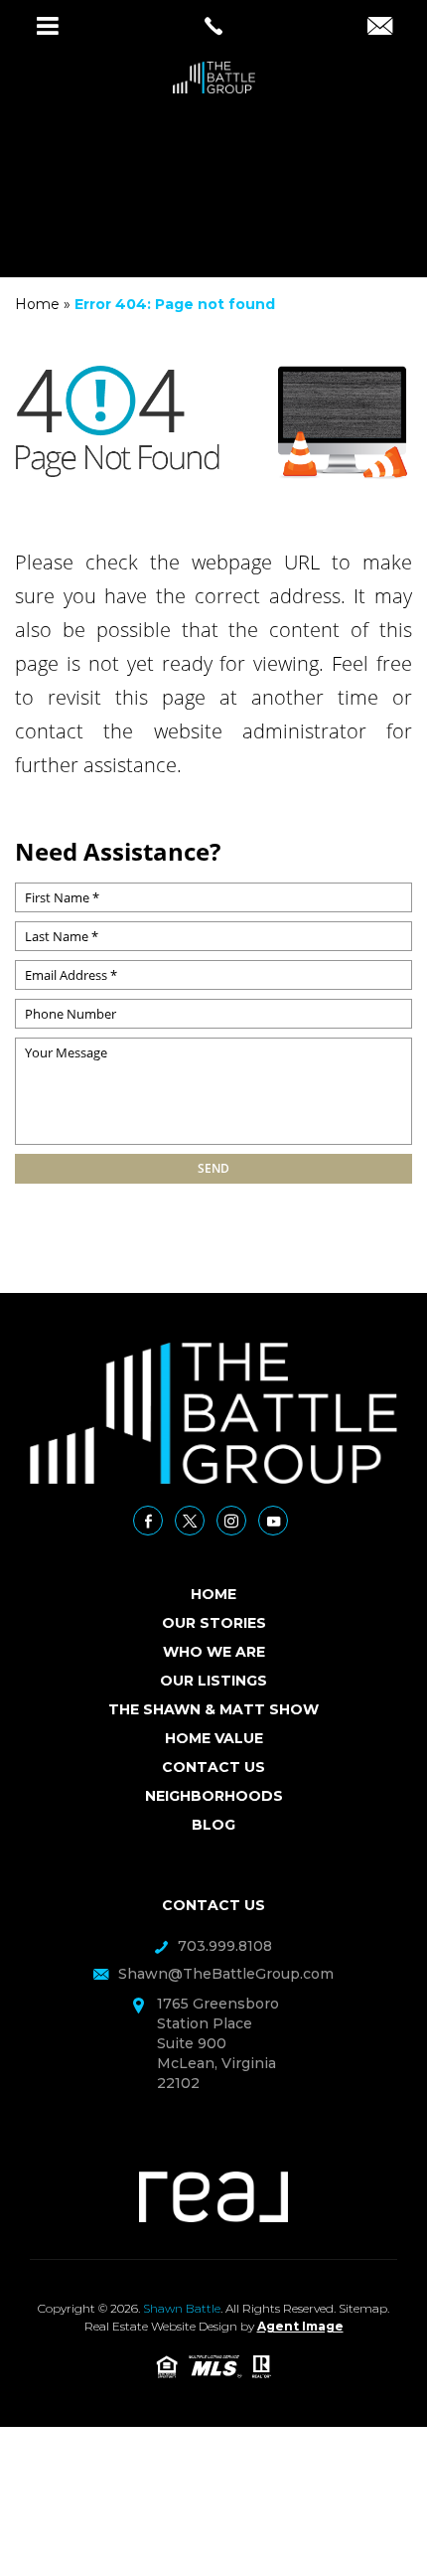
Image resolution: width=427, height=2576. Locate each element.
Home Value (214, 1738)
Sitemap (363, 2308)
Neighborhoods (214, 1796)
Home (213, 1594)
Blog (213, 1825)
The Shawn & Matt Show (213, 1709)
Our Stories (214, 1623)
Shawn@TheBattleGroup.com (226, 1974)
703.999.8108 (225, 1946)
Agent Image (300, 2326)
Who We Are (214, 1652)
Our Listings (213, 1681)
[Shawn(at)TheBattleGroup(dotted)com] (380, 28)
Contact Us (213, 1767)
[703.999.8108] (213, 26)
